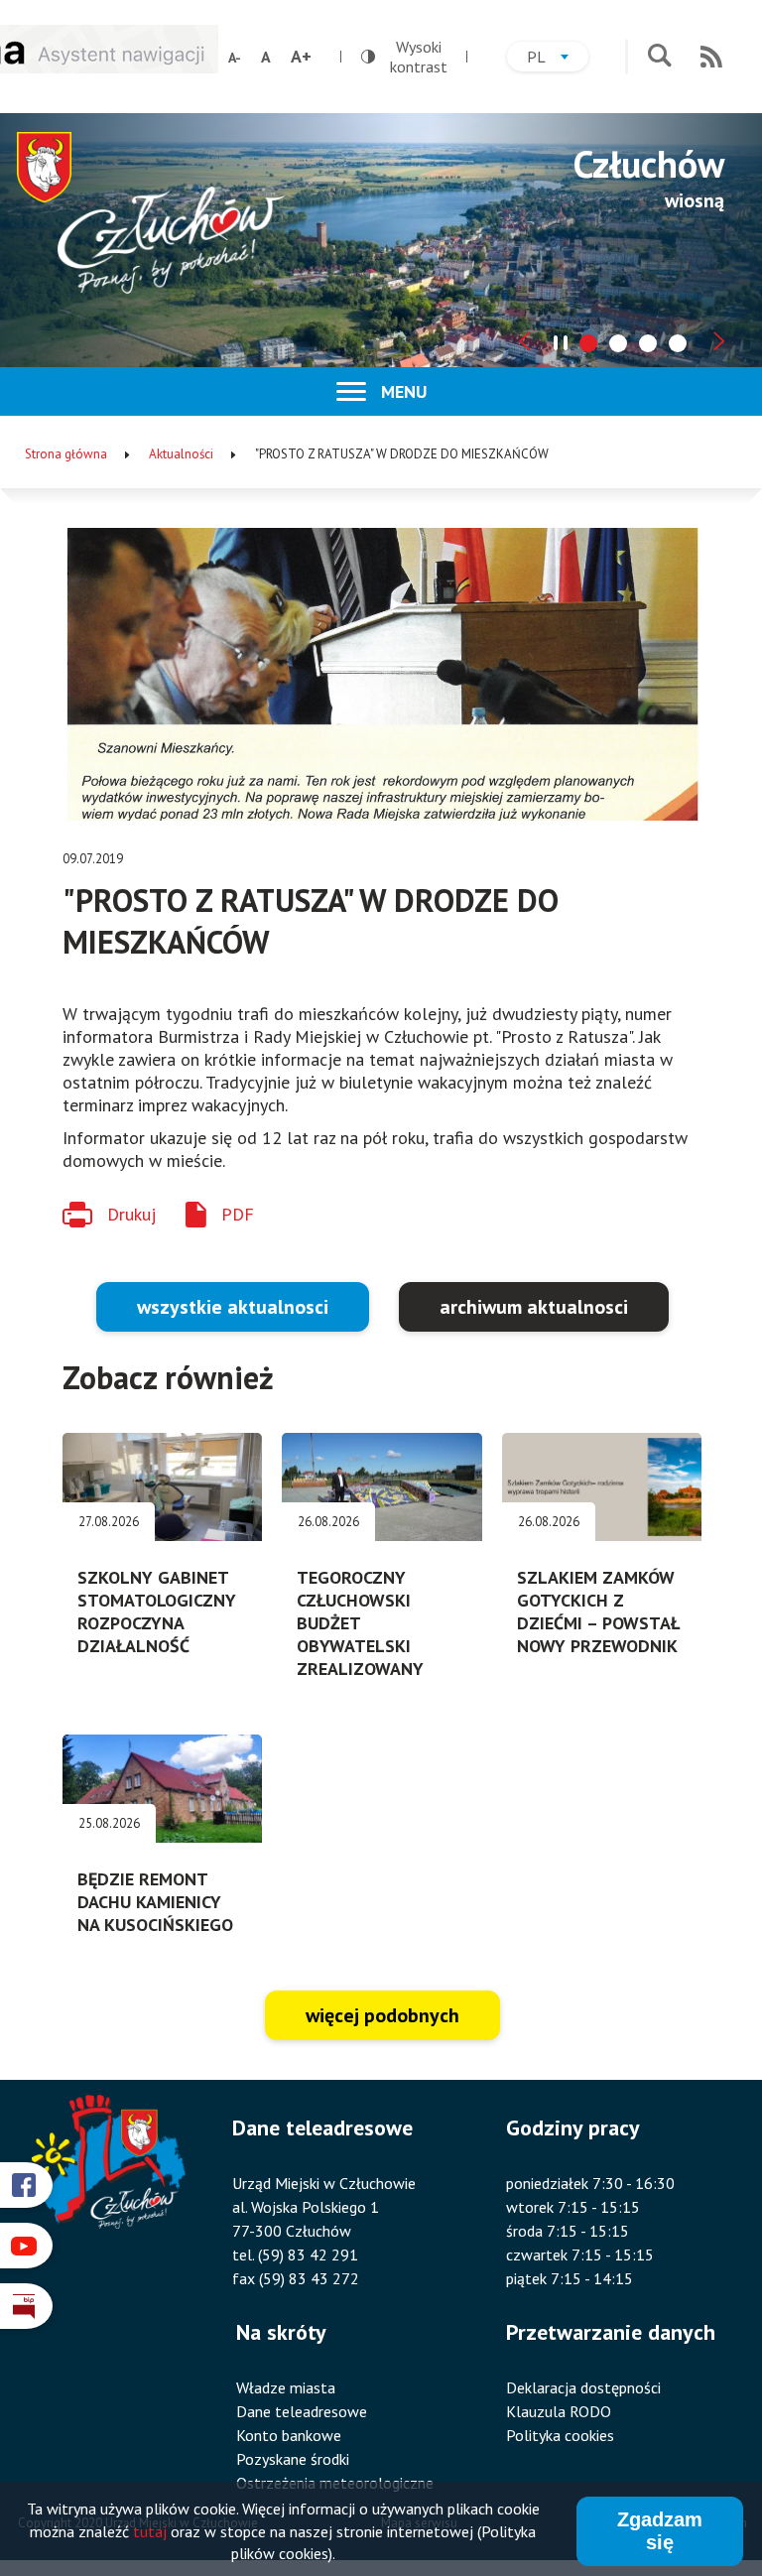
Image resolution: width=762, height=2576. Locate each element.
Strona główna (66, 454)
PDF (238, 1214)
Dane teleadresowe (302, 2411)
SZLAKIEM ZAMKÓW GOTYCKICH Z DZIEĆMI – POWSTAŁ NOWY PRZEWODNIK (598, 1611)
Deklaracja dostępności (583, 2387)
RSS (711, 57)
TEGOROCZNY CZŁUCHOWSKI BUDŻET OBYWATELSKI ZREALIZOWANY (360, 1623)
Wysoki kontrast (404, 57)
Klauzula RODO (559, 2411)
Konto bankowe (289, 2435)
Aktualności (181, 454)
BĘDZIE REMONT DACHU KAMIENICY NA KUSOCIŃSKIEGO (155, 1902)
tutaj (150, 2531)
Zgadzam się (660, 2531)
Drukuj (131, 1214)
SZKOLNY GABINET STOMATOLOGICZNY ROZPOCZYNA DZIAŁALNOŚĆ (157, 1611)
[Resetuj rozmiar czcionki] (266, 57)
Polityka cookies (560, 2435)
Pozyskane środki (293, 2459)
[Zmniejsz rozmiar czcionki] (235, 58)
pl (558, 59)
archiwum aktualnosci (534, 1307)
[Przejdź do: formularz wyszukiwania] (659, 57)
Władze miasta (286, 2387)
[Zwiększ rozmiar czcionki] (301, 57)
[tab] (588, 343)
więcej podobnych (382, 2015)
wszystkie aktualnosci (233, 1307)
